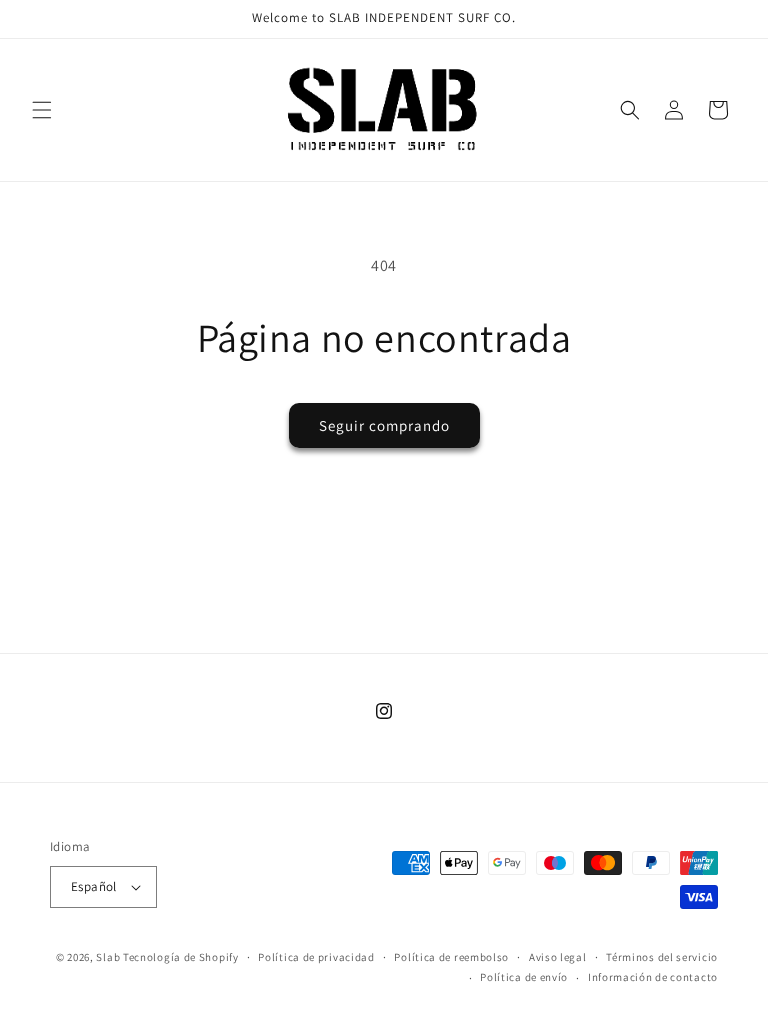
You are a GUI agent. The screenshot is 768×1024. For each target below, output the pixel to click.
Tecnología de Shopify (181, 957)
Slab (109, 957)
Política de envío (524, 977)
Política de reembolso (451, 957)
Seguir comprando (384, 425)
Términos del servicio (662, 957)
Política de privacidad (316, 957)
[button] (42, 110)
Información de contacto (653, 977)
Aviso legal (558, 957)
